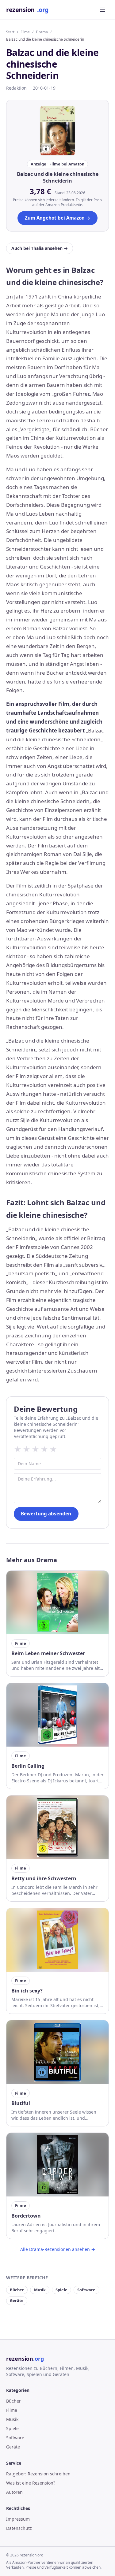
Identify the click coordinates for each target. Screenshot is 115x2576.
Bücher (17, 2290)
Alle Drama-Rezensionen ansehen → (58, 2249)
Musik (40, 2290)
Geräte (17, 2300)
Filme (25, 32)
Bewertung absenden (46, 1514)
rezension (27, 10)
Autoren (14, 2492)
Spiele (61, 2290)
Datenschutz (19, 2528)
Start (10, 32)
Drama (42, 32)
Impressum (18, 2519)
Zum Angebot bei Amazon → (58, 218)
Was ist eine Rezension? (31, 2483)
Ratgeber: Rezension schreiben (38, 2474)
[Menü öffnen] (103, 10)
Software (86, 2290)
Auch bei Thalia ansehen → (40, 248)
